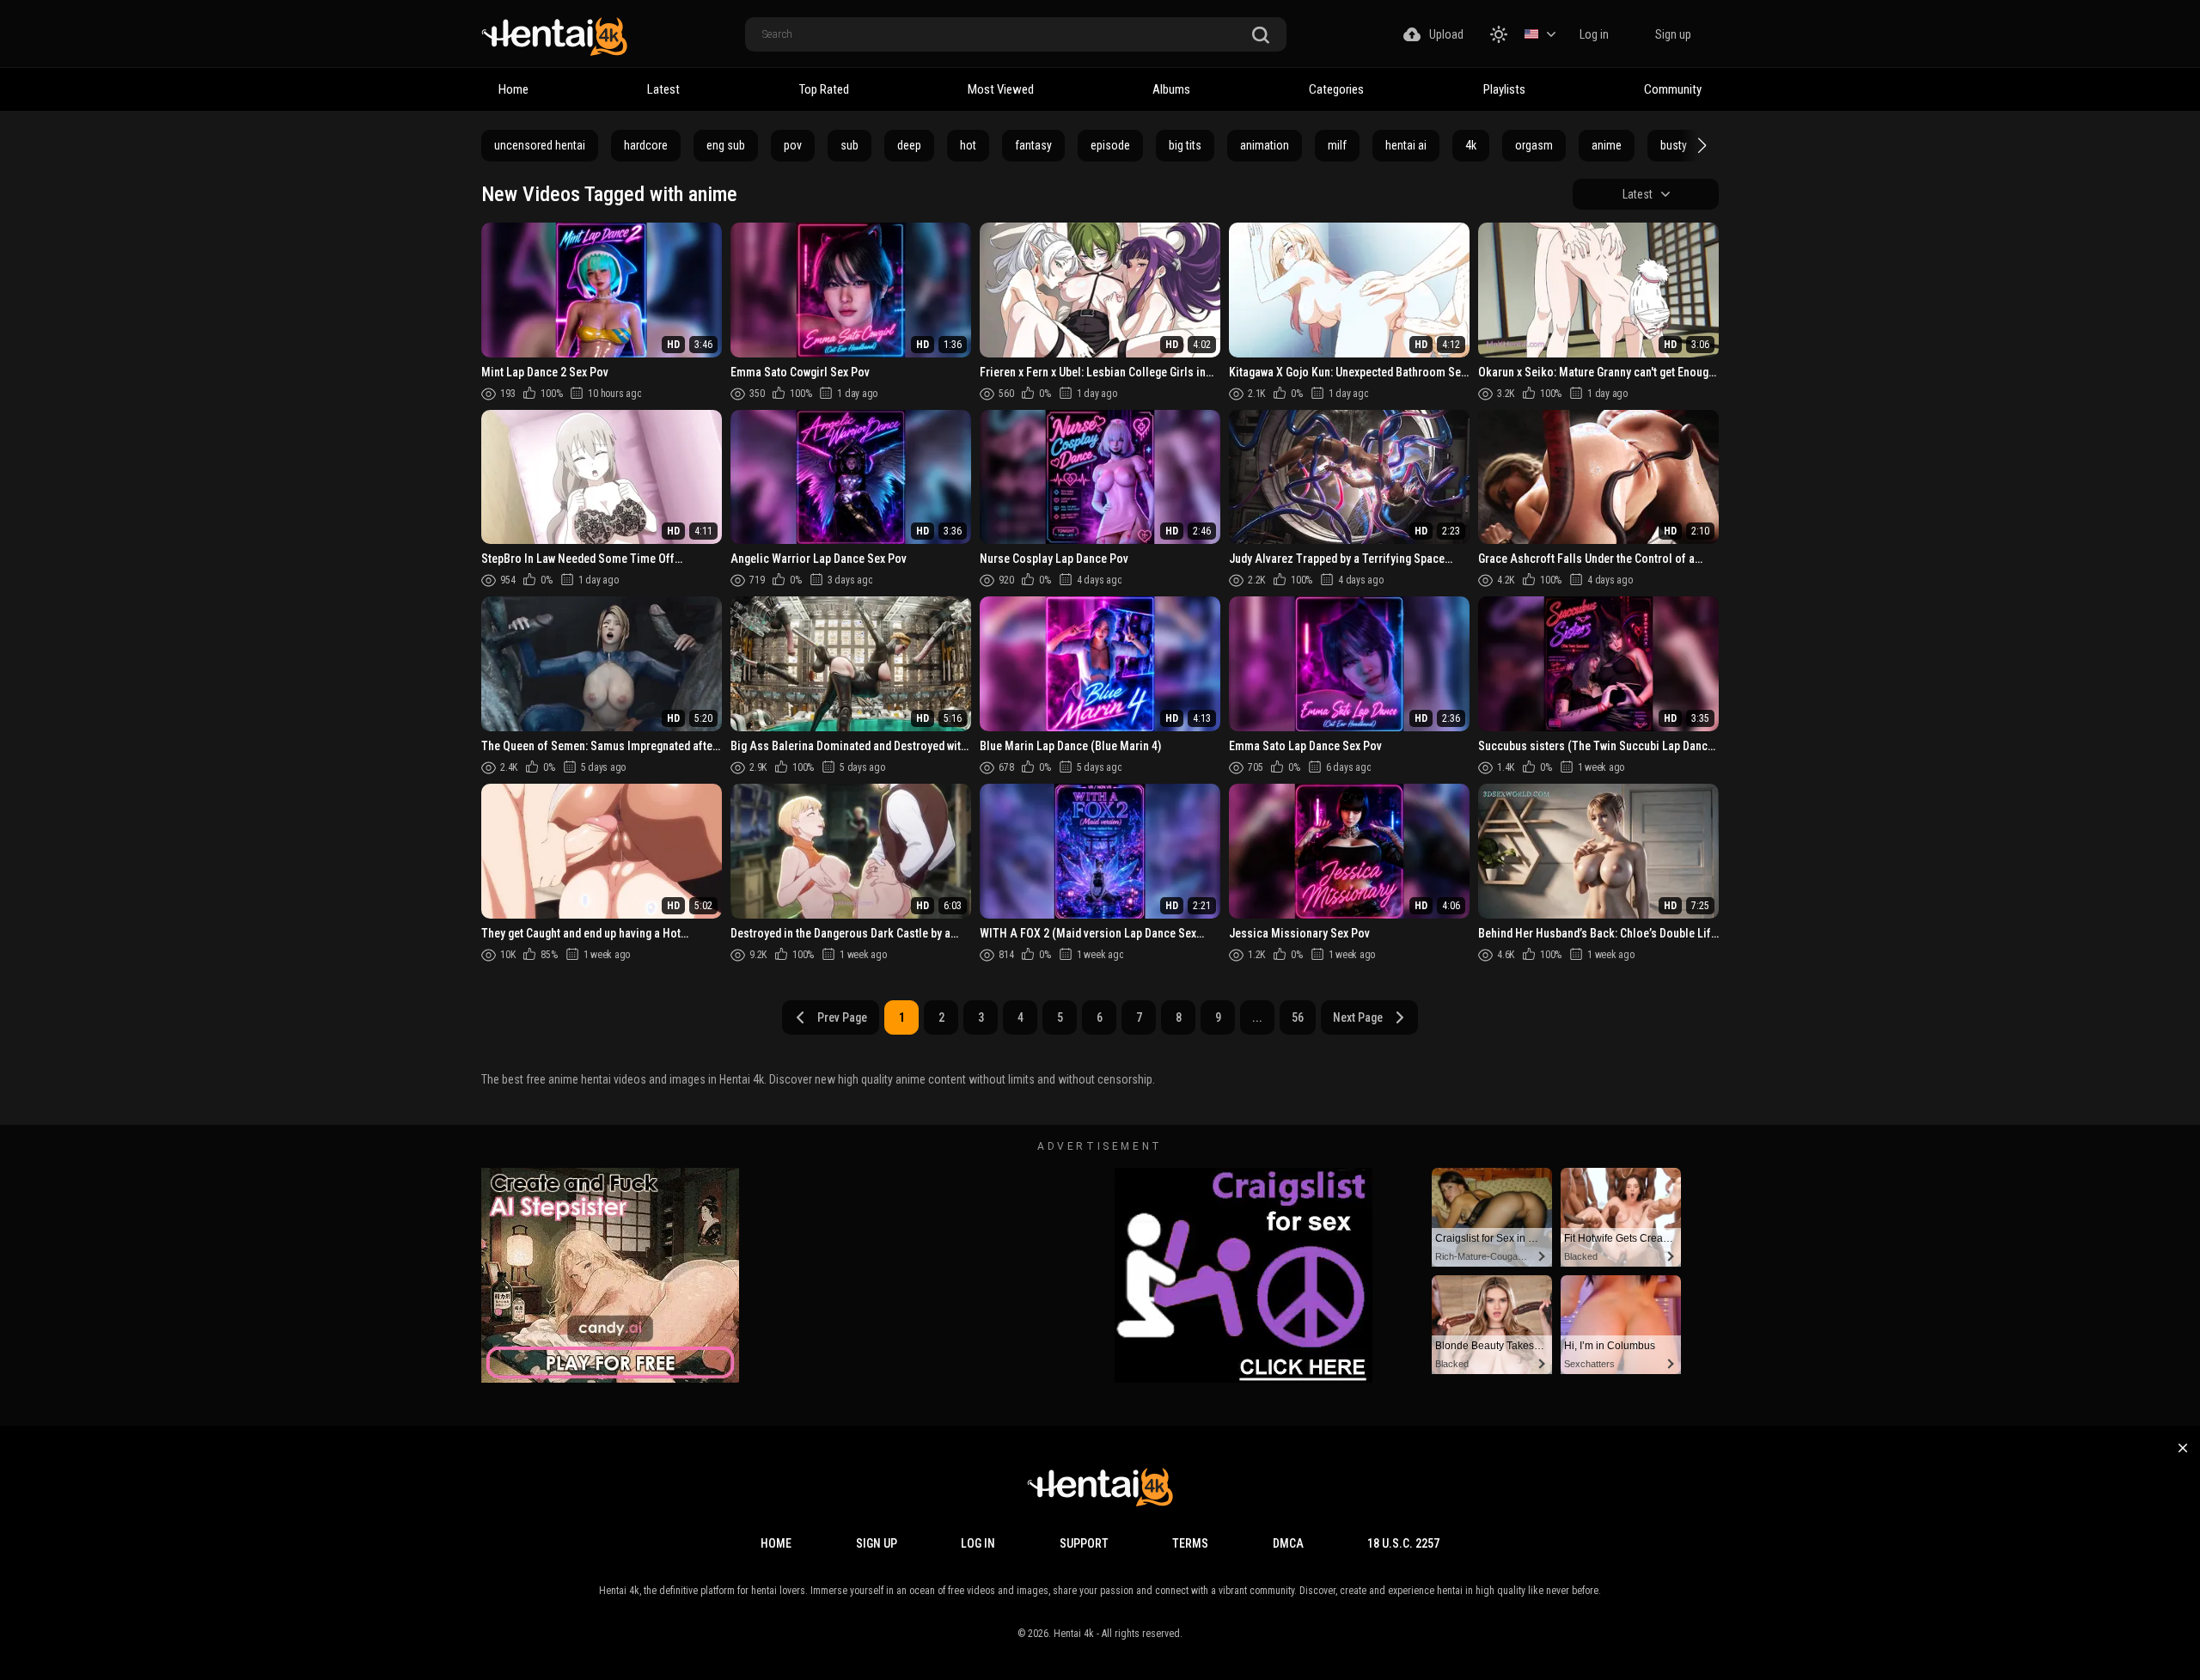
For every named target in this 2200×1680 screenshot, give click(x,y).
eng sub (726, 145)
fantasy (1033, 145)
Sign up (1673, 34)
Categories (1336, 89)
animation (1265, 145)
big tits (1185, 145)
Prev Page (842, 1017)
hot (968, 145)
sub (849, 145)
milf (1337, 145)
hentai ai (1406, 145)
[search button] (1261, 36)
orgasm (1534, 145)
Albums (1171, 89)
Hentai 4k (1074, 1634)
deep (909, 145)
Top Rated (824, 89)
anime (1607, 145)
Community (1673, 89)
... (1257, 1017)
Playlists (1504, 89)
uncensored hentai (540, 145)
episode (1110, 145)
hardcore (646, 145)
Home (513, 89)
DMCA (1288, 1543)
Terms (1190, 1543)
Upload (1446, 34)
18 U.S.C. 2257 (1403, 1543)
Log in (1594, 34)
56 (1298, 1017)
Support (1084, 1543)
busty (1674, 145)
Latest (663, 89)
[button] (1700, 145)
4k (1471, 145)
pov (793, 145)
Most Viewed (1001, 89)
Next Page (1358, 1017)
